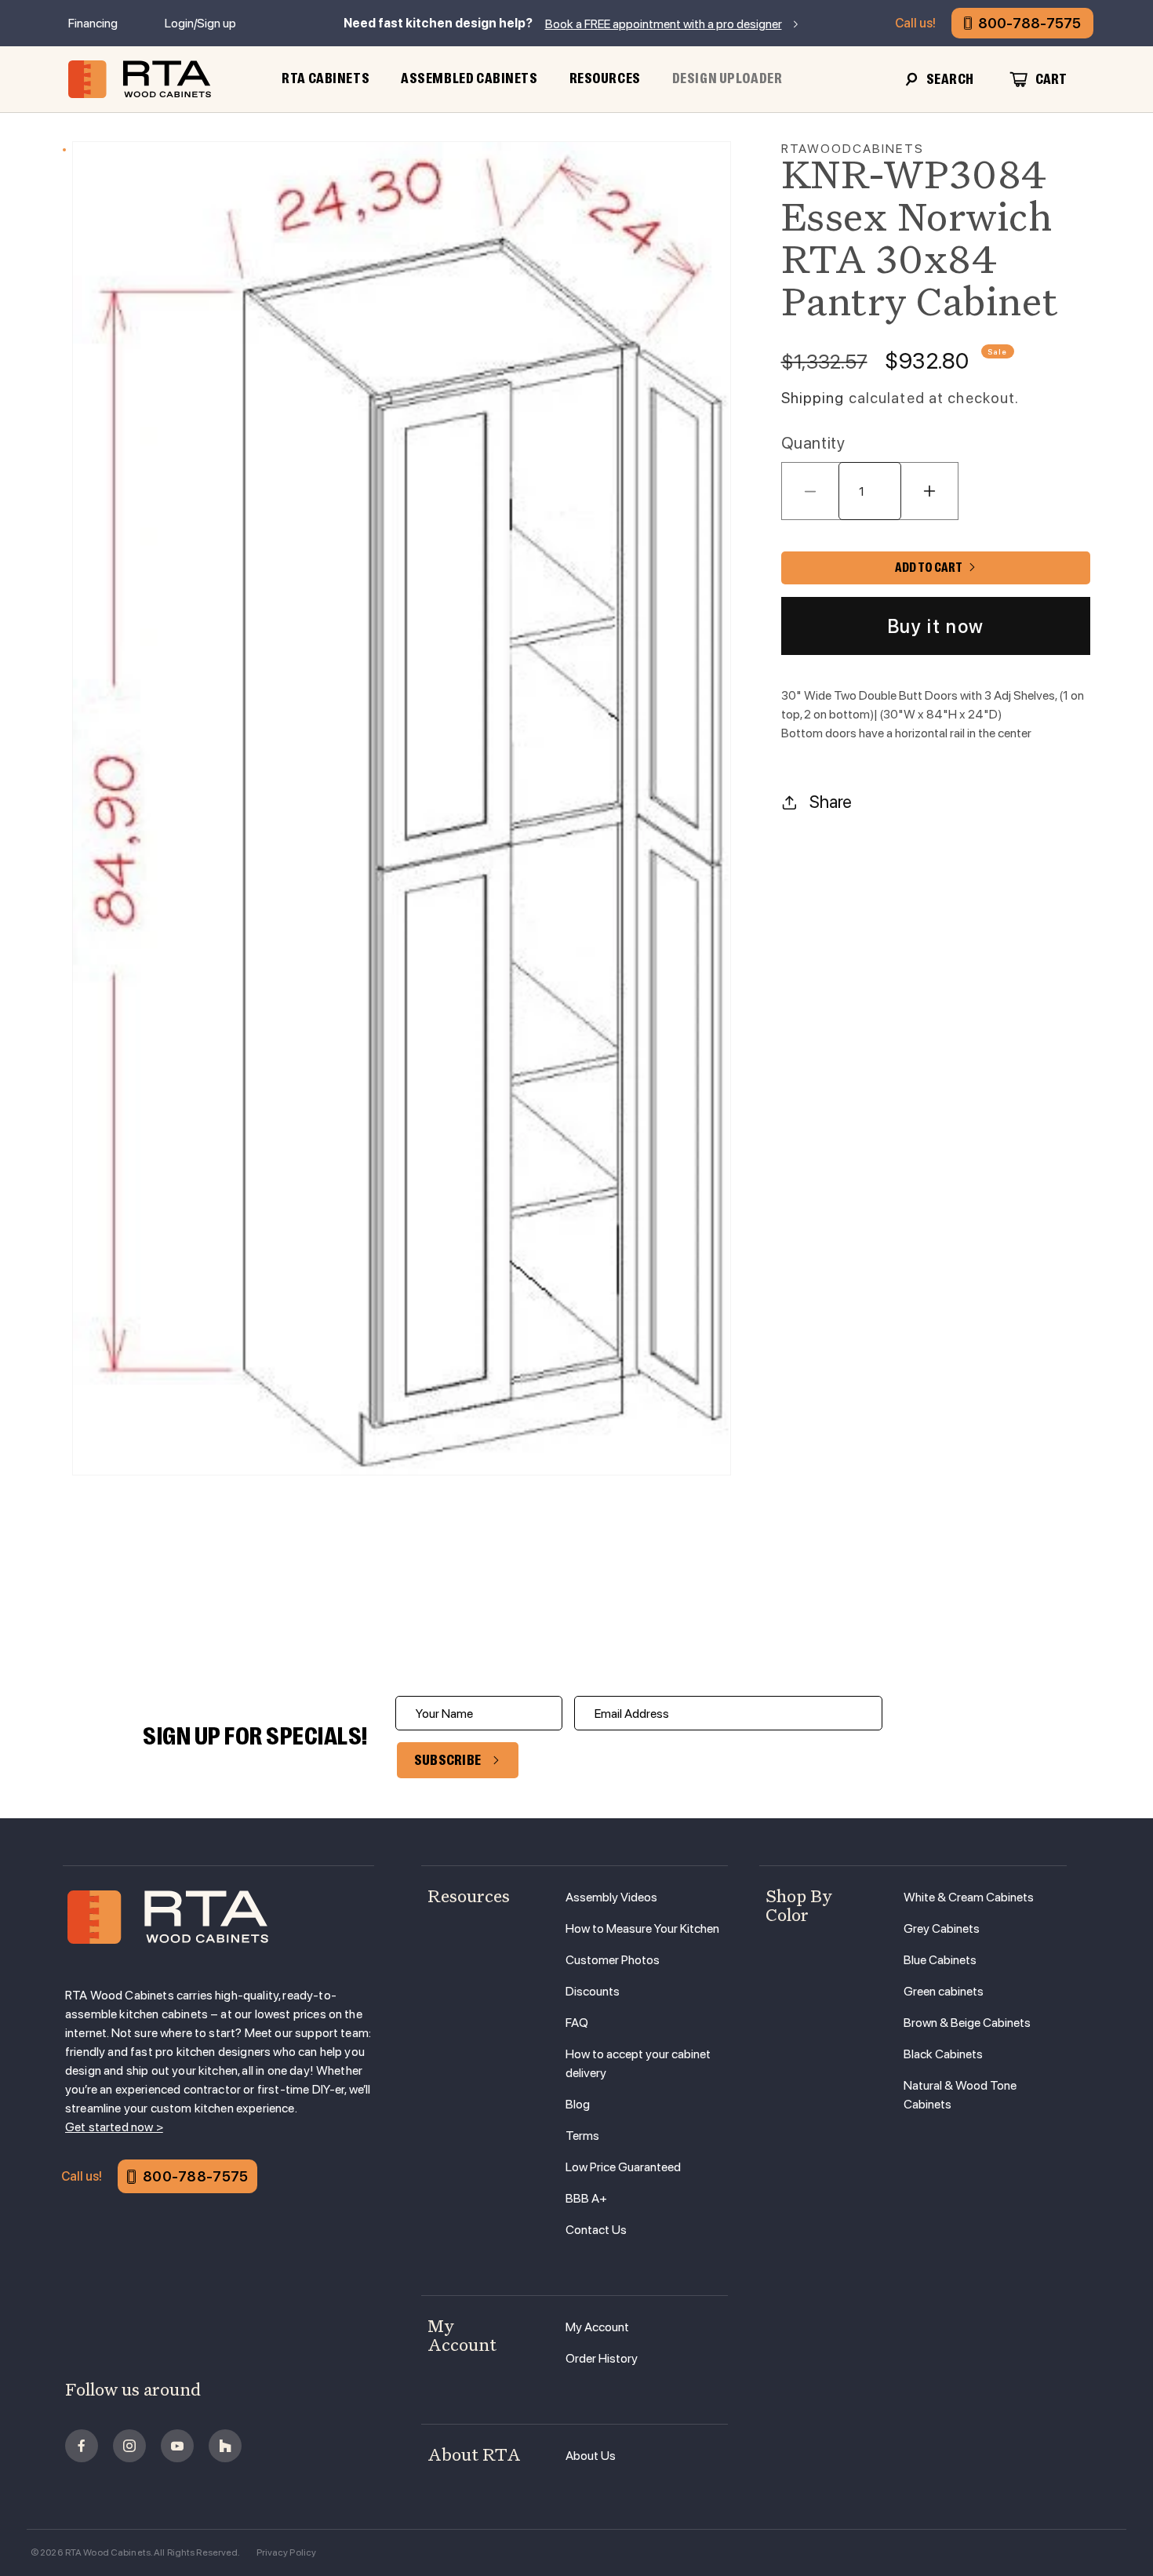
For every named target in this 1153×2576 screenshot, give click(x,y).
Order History (602, 2358)
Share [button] (831, 802)
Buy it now (936, 626)
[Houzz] (225, 2446)
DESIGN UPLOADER (727, 78)
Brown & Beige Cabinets (967, 2023)
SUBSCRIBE (448, 1760)
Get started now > (114, 2127)
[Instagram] (129, 2446)
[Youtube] (177, 2446)
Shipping (813, 398)
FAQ (577, 2023)
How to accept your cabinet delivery (638, 2063)
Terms (582, 2136)
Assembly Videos (611, 1897)
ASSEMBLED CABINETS (469, 78)
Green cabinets (944, 1991)
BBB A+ (586, 2198)
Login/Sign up (200, 23)
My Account (597, 2327)
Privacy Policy (287, 2552)
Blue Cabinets (940, 1960)
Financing (93, 23)
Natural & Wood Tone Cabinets (960, 2095)
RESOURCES (605, 78)
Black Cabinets (943, 2054)
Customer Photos (613, 1960)
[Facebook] (82, 2446)
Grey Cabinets (942, 1928)
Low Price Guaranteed (623, 2167)
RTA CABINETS (326, 78)
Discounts (593, 1991)
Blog (578, 2104)
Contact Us (596, 2230)
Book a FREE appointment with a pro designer (664, 24)
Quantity (813, 443)
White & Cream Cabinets (969, 1897)
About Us (591, 2456)
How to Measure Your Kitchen (642, 1928)
